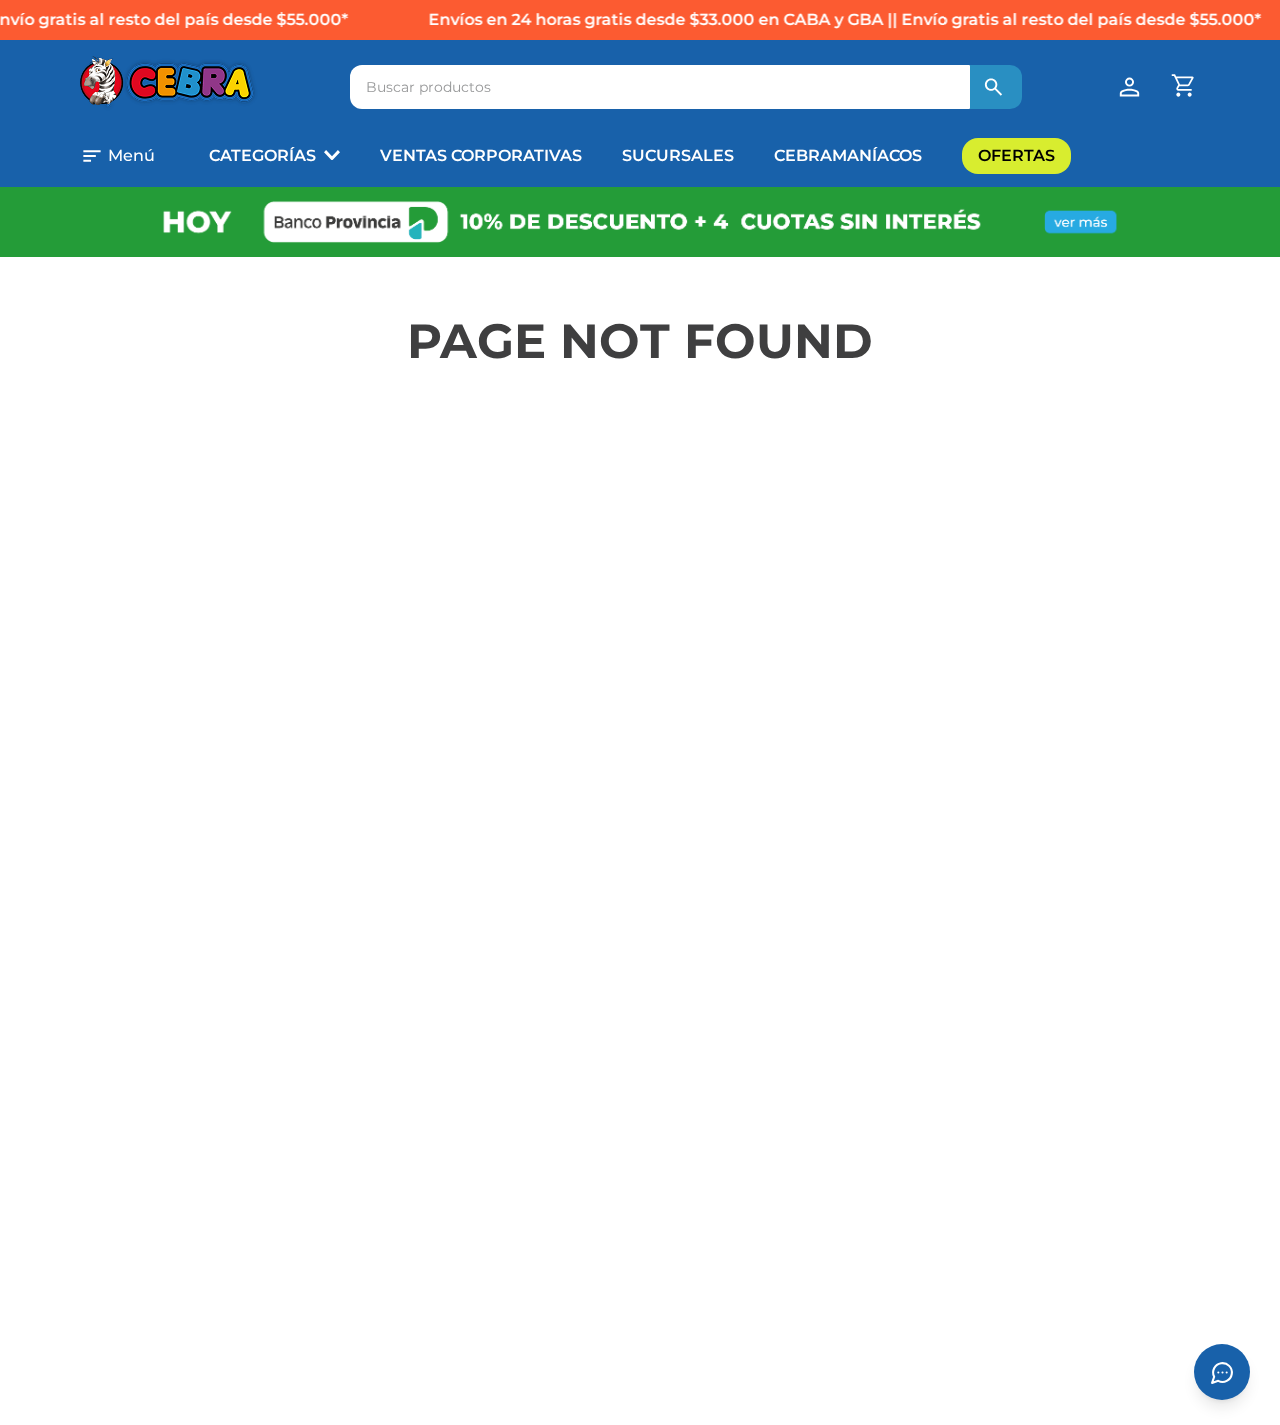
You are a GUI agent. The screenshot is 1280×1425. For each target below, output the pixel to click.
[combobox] (686, 87)
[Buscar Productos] (994, 87)
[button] (136, 156)
